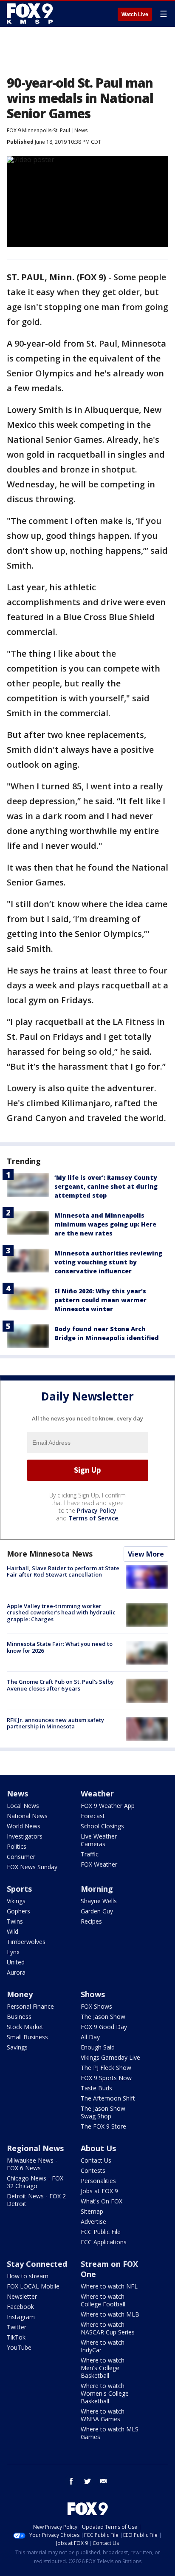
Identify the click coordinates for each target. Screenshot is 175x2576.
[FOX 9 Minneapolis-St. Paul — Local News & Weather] (31, 14)
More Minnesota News (50, 1554)
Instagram (21, 2317)
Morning (97, 1889)
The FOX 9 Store (103, 2126)
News (81, 130)
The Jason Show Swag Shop (103, 2112)
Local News (23, 1806)
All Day (90, 2037)
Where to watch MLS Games (110, 2433)
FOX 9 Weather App (108, 1806)
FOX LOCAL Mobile (33, 2286)
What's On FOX (102, 2201)
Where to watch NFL (109, 2286)
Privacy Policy (97, 1510)
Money (20, 1994)
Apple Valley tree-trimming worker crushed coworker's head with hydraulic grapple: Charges (61, 1612)
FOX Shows (96, 2006)
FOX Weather (99, 1864)
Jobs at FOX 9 (99, 2191)
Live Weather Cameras (99, 1840)
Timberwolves (26, 1942)
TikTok (16, 2337)
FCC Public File (101, 2232)
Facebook (20, 2307)
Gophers (18, 1911)
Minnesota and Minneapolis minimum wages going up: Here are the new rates (105, 1224)
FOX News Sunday (32, 1867)
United (16, 1962)
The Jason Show (103, 2017)
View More (146, 1554)
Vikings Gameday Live (110, 2057)
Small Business (27, 2037)
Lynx (13, 1952)
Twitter (17, 2327)
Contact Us (96, 2160)
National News (27, 1816)
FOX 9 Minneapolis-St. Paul (38, 130)
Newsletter (22, 2296)
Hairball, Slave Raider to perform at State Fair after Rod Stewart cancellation (63, 1571)
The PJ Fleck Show (106, 2068)
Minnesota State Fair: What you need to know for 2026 (60, 1647)
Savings (17, 2047)
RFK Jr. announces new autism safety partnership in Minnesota (55, 1723)
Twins (15, 1921)
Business (19, 2017)
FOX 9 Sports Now (106, 2078)
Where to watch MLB (110, 2314)
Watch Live (135, 14)
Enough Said (98, 2047)
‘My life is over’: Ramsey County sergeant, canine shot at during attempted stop (106, 1186)
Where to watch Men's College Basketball (103, 2368)
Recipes (91, 1921)
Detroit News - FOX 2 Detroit (36, 2200)
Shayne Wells (99, 1901)
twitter (87, 2481)
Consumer (21, 1857)
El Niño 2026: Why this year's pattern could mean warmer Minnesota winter (100, 1300)
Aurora (16, 1972)
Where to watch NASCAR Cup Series (108, 2328)
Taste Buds (96, 2088)
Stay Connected (37, 2264)
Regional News (35, 2148)
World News (24, 1826)
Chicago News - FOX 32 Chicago (35, 2182)
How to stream (28, 2276)
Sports (19, 1889)
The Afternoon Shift (108, 2098)
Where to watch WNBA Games (103, 2415)
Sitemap (92, 2211)
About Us (98, 2148)
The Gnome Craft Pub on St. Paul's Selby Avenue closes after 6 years (60, 1685)
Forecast (93, 1816)
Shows (93, 1994)
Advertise (93, 2222)
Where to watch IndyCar (103, 2346)
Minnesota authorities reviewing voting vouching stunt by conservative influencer (108, 1262)
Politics (17, 1846)
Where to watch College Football (103, 2300)
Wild (13, 1931)
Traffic (90, 1854)
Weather (97, 1793)
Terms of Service (93, 1518)
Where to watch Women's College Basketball (105, 2393)
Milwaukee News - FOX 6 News (32, 2164)
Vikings (16, 1901)
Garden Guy (97, 1911)
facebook (71, 2481)
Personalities (98, 2181)
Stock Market (25, 2027)
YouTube (19, 2347)
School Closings (102, 1826)
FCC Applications (104, 2242)
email (104, 2481)
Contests (93, 2170)
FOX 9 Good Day (104, 2027)
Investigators (25, 1836)
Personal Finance (30, 2006)
